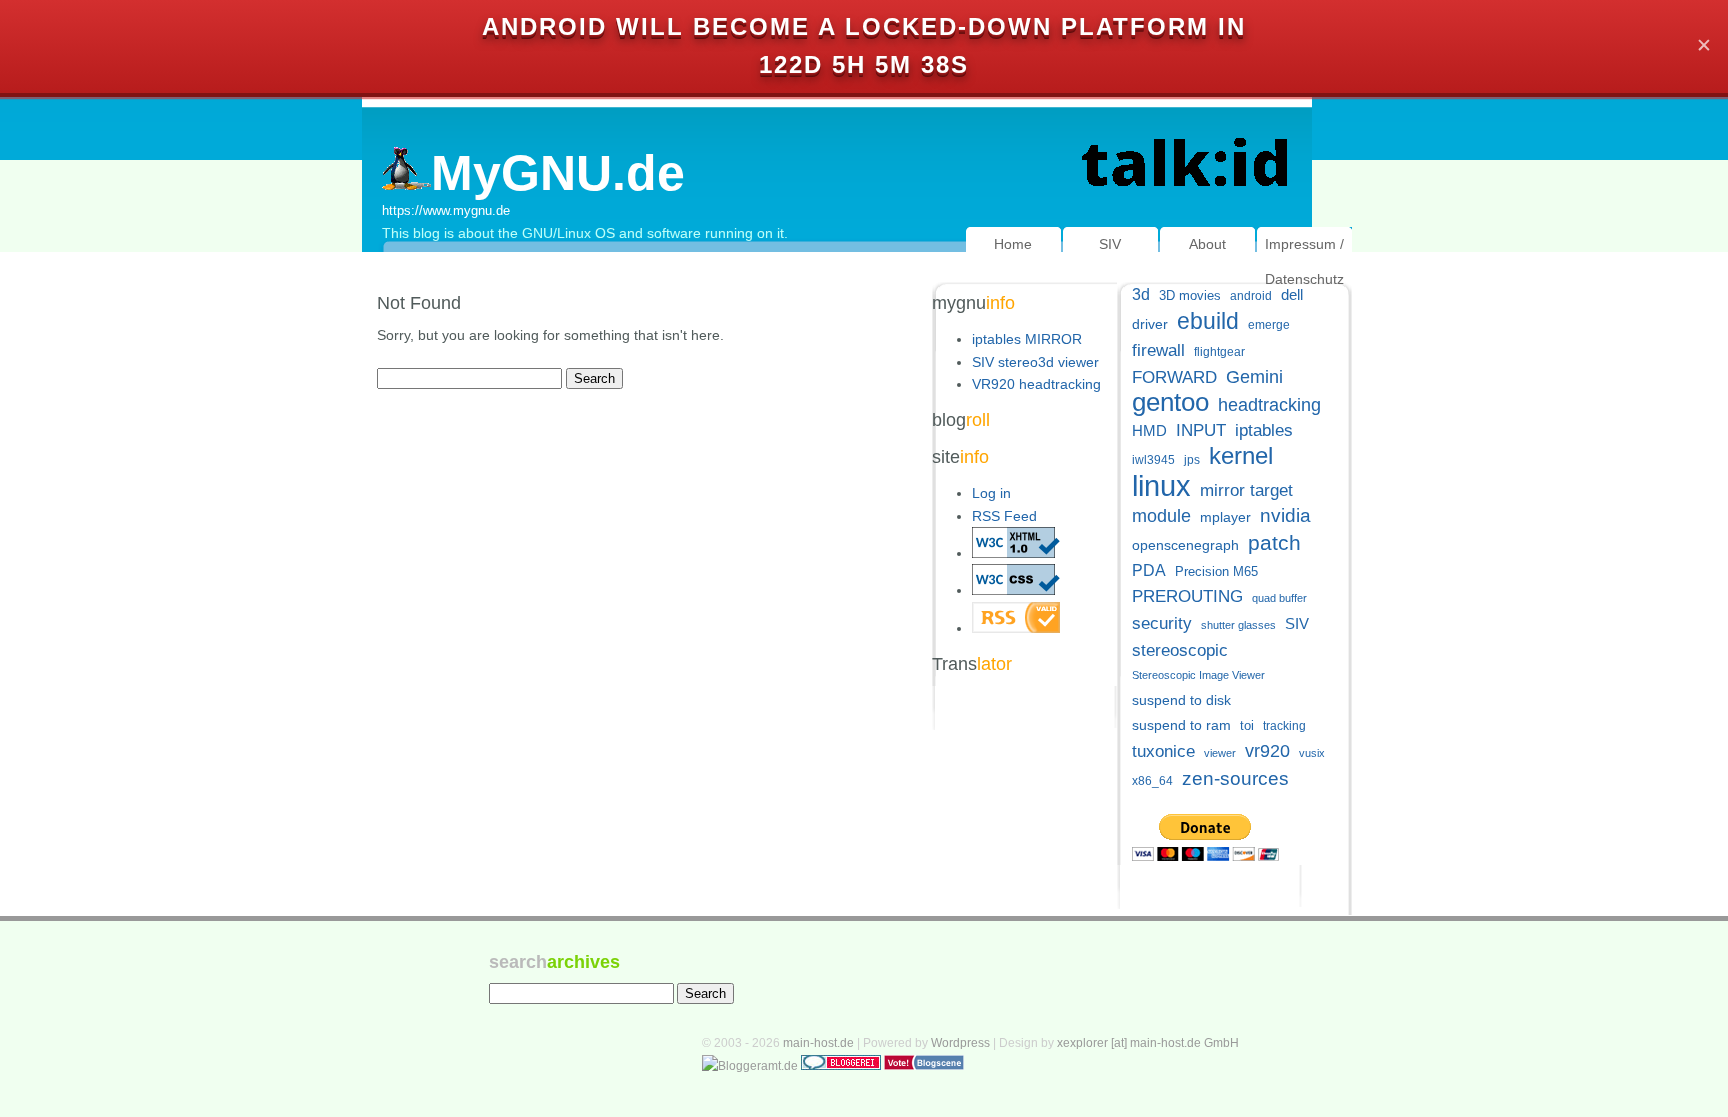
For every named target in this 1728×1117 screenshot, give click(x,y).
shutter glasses (1238, 625)
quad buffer (1279, 598)
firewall (1158, 350)
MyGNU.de (558, 173)
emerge (1269, 325)
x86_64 (1152, 781)
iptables (1264, 430)
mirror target (1246, 490)
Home (1013, 244)
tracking (1284, 726)
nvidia (1285, 515)
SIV (1110, 244)
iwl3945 (1153, 460)
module (1161, 516)
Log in (991, 493)
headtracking (1269, 405)
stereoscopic (1180, 650)
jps (1192, 460)
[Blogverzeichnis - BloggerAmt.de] (750, 1066)
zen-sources (1235, 778)
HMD (1149, 430)
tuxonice (1163, 751)
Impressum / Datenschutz (1304, 261)
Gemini (1254, 377)
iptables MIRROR (1027, 339)
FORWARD (1174, 377)
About (1207, 244)
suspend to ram (1181, 725)
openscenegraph (1185, 545)
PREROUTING (1187, 596)
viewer (1220, 753)
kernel (1241, 455)
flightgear (1219, 352)
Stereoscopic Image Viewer (1198, 675)
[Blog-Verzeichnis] (841, 1066)
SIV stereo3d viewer (1035, 362)
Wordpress (960, 1043)
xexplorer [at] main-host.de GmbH (1148, 1043)
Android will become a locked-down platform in (864, 26)
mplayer (1225, 517)
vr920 (1267, 751)
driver (1150, 324)
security (1162, 623)
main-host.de (818, 1043)
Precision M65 (1216, 571)
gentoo (1170, 402)
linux (1161, 485)
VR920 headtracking (1036, 384)
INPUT (1201, 430)
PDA (1149, 570)
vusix (1312, 753)
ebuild (1208, 321)
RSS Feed (1004, 516)
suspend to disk (1181, 700)
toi (1247, 725)
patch (1274, 542)
